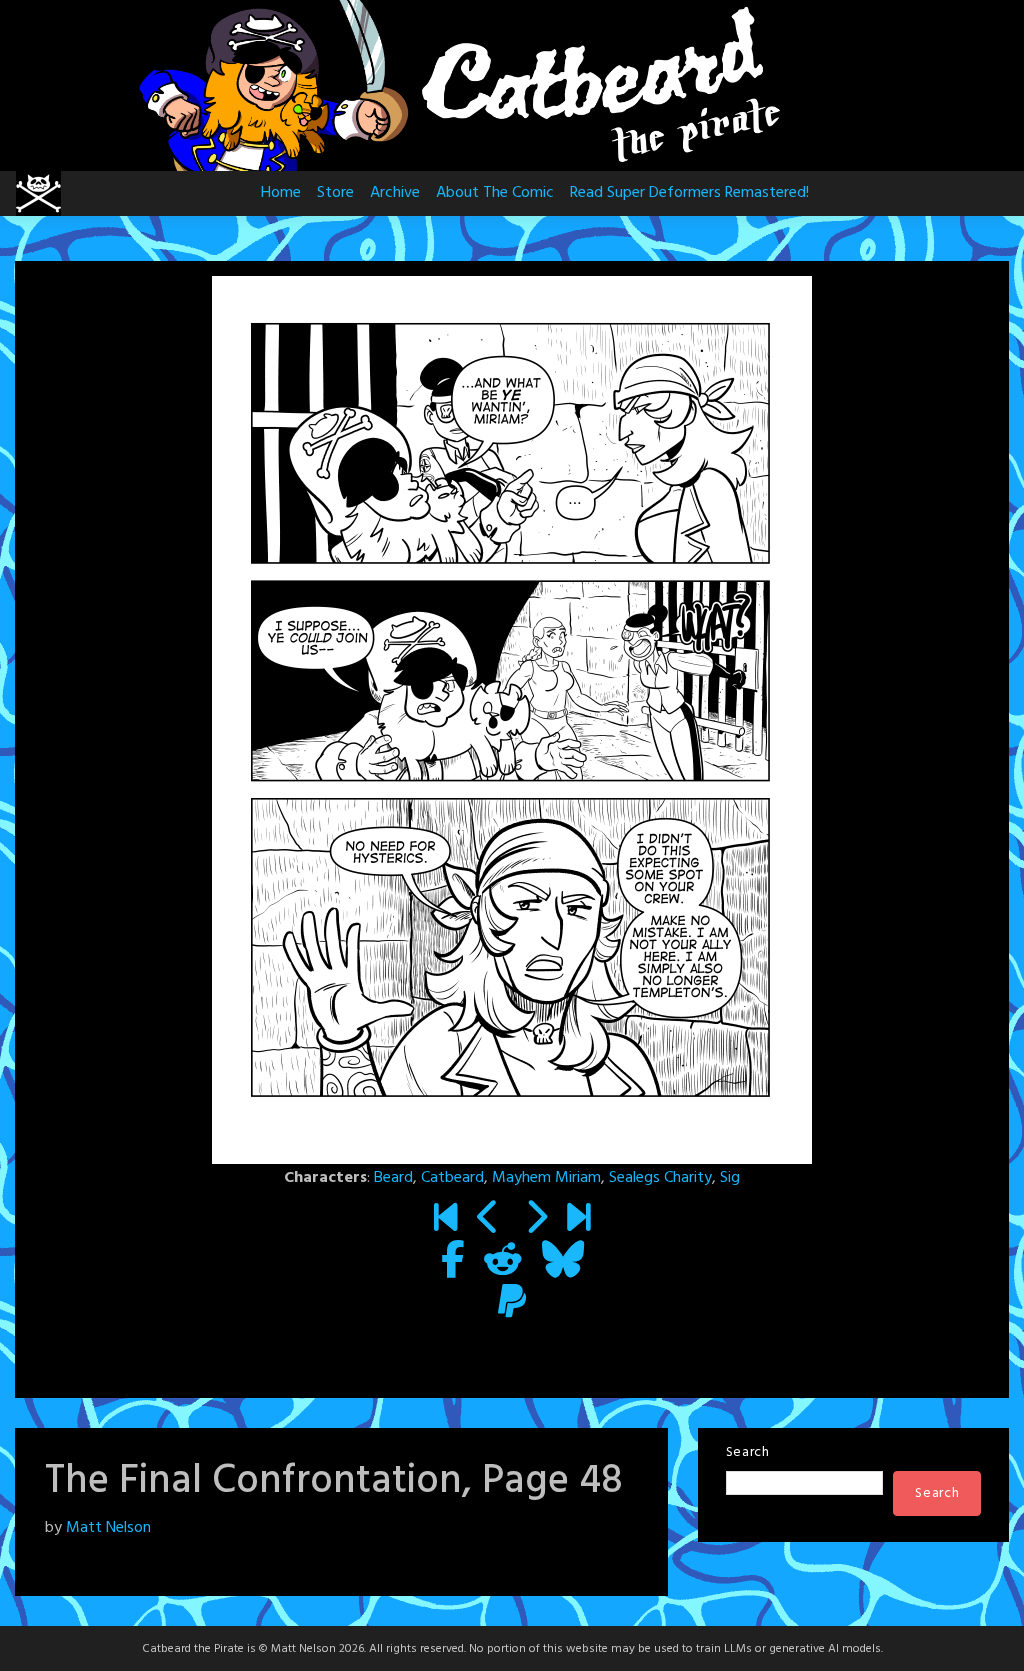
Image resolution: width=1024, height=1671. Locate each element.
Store (335, 193)
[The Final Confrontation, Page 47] (488, 1221)
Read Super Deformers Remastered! (689, 193)
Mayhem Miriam (546, 1178)
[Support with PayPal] (512, 1305)
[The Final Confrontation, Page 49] (535, 1221)
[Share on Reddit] (503, 1263)
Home (281, 193)
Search (748, 1452)
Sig (730, 1178)
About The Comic (495, 193)
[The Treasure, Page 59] (578, 1221)
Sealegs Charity (660, 1178)
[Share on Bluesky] (563, 1263)
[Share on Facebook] (452, 1263)
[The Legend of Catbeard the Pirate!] (445, 1221)
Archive (395, 193)
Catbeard (452, 1178)
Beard (393, 1178)
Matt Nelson (108, 1528)
